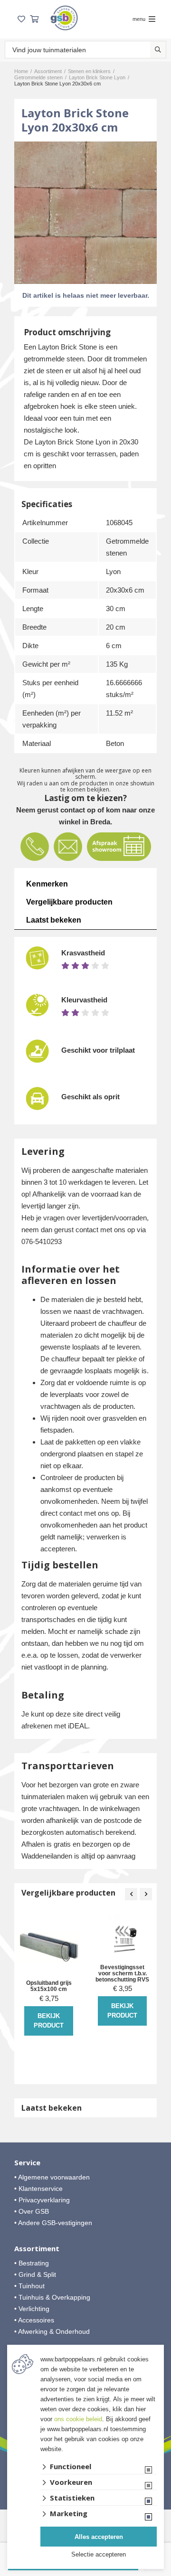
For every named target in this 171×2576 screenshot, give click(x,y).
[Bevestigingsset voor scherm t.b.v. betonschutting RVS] (122, 1938)
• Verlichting (32, 2309)
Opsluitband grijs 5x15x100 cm (49, 1986)
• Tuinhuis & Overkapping (52, 2297)
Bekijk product (49, 2021)
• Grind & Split (35, 2274)
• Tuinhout (29, 2286)
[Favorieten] (21, 19)
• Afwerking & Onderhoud (52, 2331)
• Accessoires (34, 2320)
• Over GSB (32, 2211)
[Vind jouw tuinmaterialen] (158, 50)
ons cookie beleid (78, 2419)
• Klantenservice (38, 2189)
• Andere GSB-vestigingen (53, 2223)
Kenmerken (47, 884)
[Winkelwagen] (34, 19)
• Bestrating (32, 2263)
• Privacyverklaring (42, 2200)
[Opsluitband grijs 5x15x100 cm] (49, 1946)
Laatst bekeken (54, 920)
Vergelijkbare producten (69, 902)
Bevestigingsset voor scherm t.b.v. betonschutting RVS (122, 1974)
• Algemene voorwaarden (52, 2177)
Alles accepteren (99, 2537)
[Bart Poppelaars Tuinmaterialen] (64, 18)
